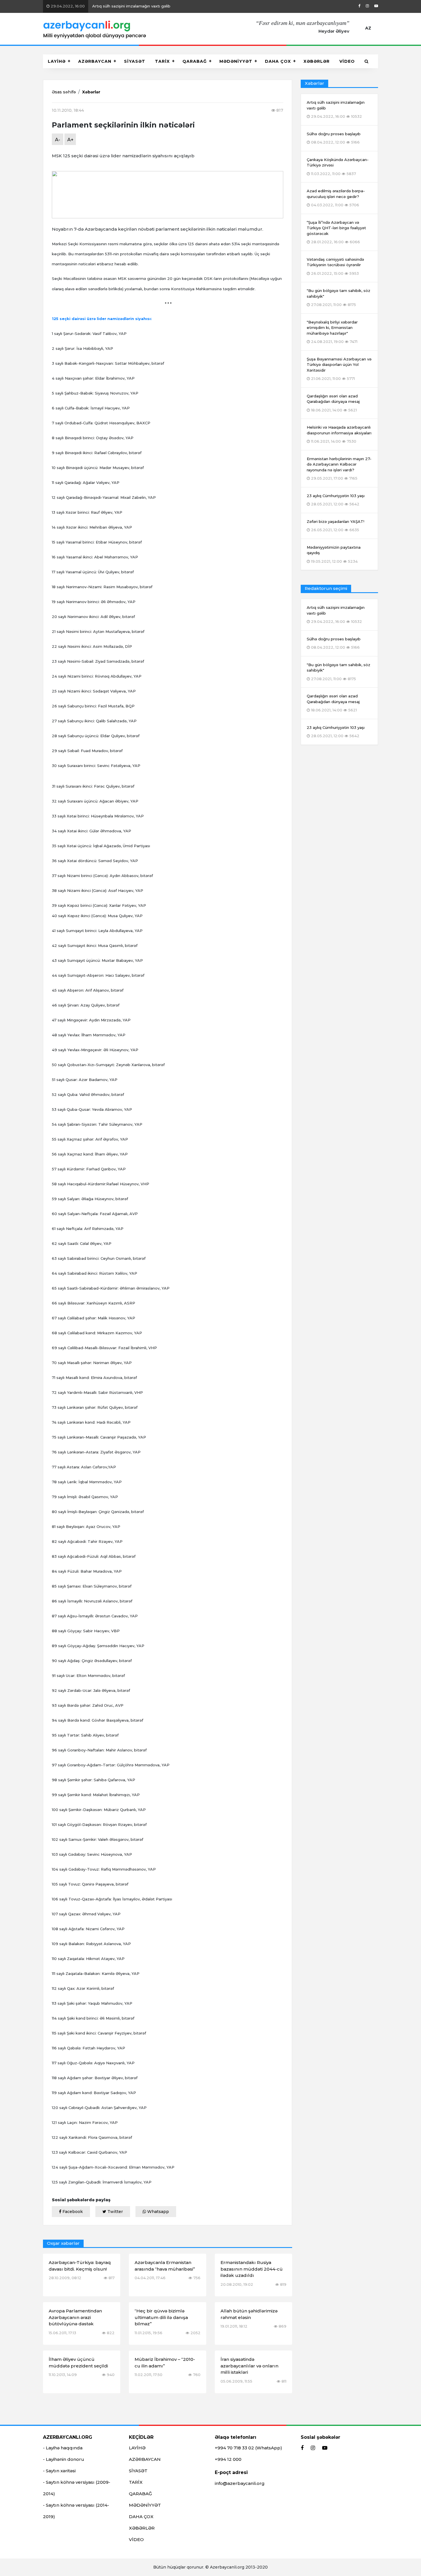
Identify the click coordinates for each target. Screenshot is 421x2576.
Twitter (115, 2212)
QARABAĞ (195, 61)
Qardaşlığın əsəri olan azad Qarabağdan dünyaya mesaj (333, 703)
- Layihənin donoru (64, 2459)
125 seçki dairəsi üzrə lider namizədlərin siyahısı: (102, 319)
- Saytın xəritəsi (59, 2471)
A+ (70, 140)
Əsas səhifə (64, 92)
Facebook (72, 2212)
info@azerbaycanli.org (240, 2483)
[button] (367, 61)
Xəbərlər (91, 92)
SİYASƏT (135, 61)
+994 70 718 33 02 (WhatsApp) (248, 2448)
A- (58, 140)
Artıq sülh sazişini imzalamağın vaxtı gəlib (110, 6)
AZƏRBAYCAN (95, 61)
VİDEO (347, 61)
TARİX (162, 61)
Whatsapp (158, 2212)
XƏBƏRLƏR (317, 61)
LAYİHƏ (57, 61)
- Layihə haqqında (63, 2448)
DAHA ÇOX (278, 61)
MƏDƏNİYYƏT (236, 61)
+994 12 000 (228, 2459)
